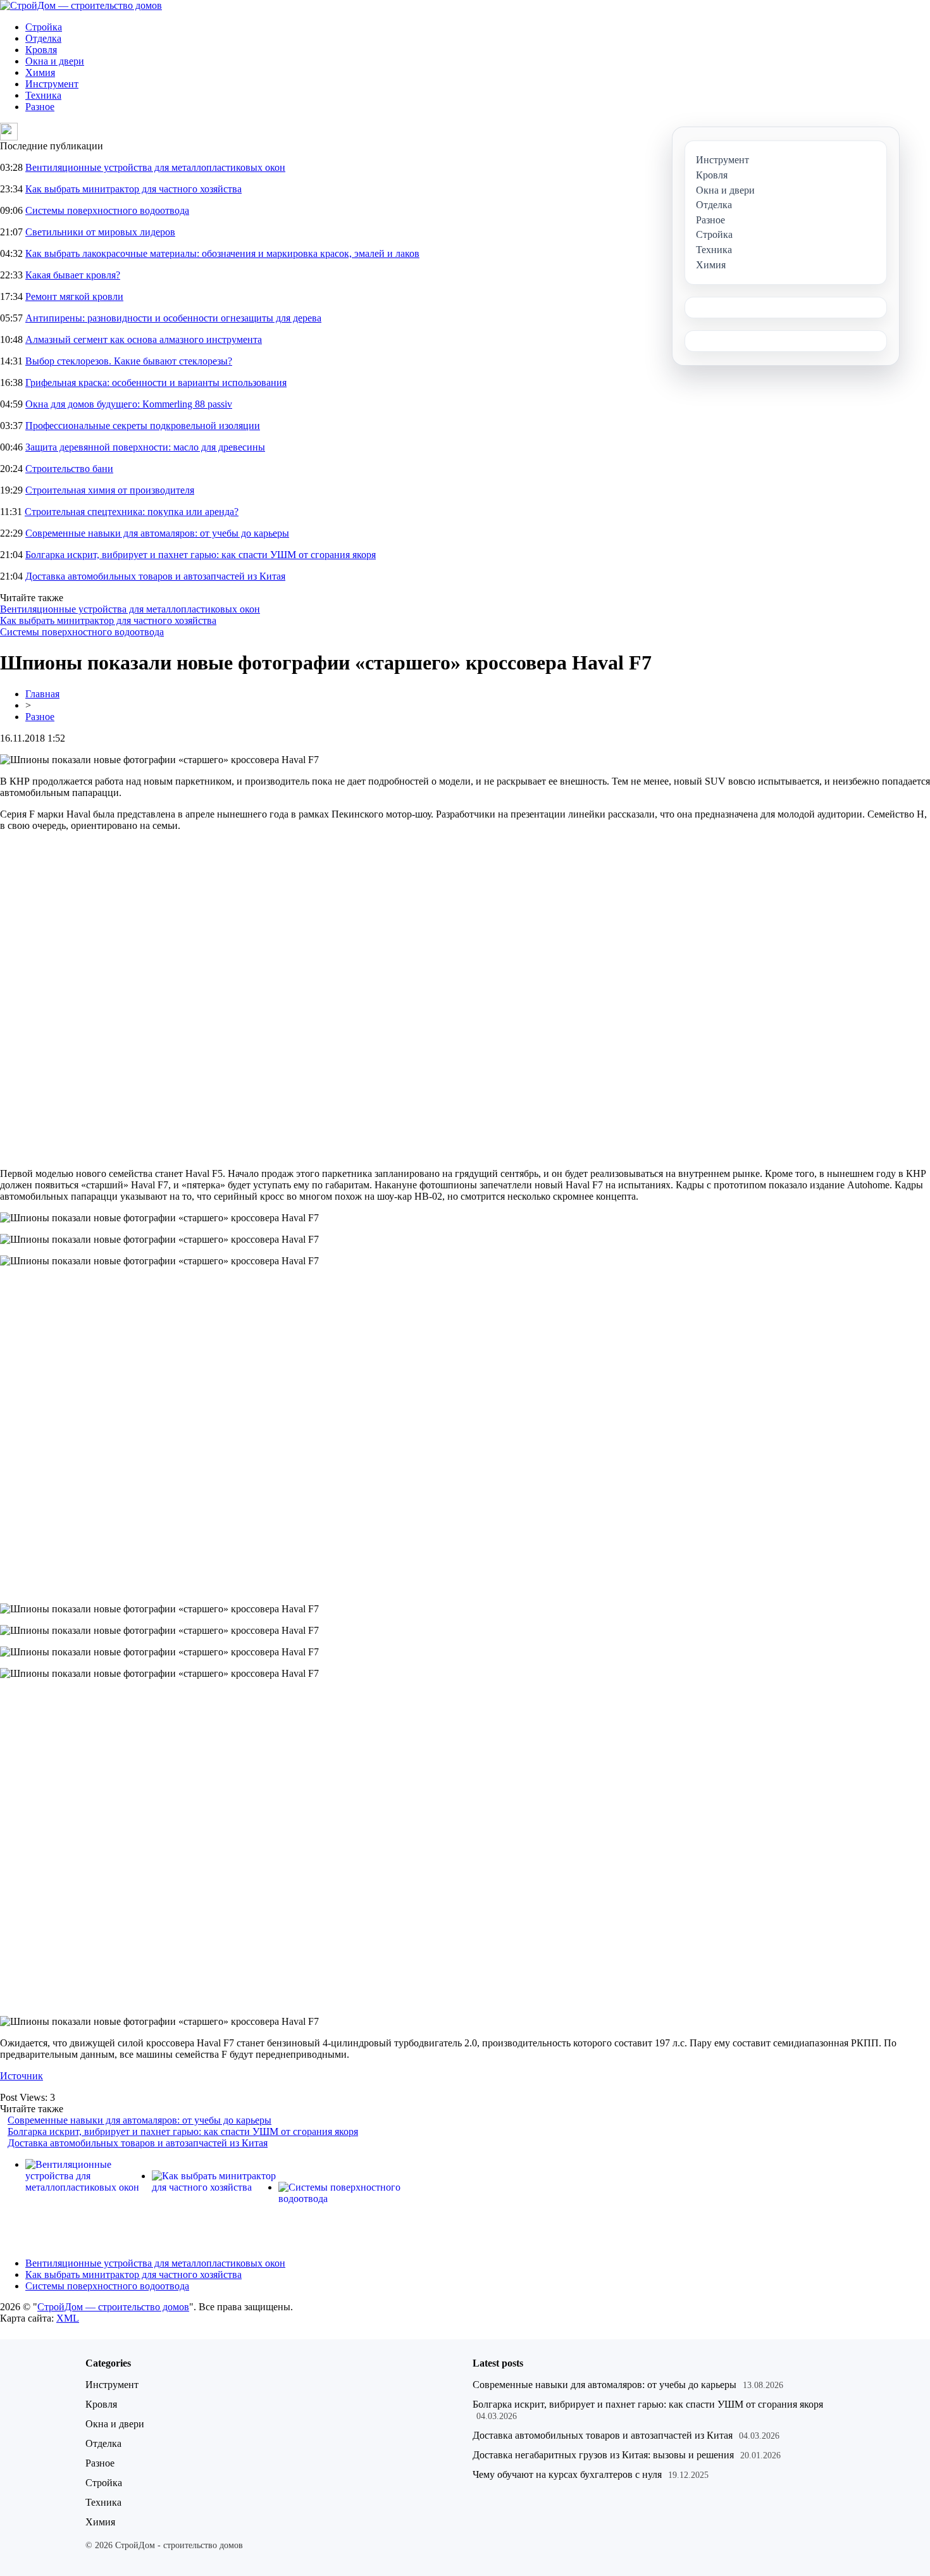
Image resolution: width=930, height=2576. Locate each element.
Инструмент (52, 84)
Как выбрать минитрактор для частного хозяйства (133, 189)
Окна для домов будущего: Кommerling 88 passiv (129, 404)
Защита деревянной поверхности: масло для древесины (145, 447)
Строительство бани (69, 469)
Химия (40, 72)
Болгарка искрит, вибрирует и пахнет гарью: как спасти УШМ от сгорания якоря (201, 555)
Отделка (43, 38)
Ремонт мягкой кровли (74, 296)
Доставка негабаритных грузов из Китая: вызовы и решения (603, 2455)
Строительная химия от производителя (110, 490)
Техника (43, 95)
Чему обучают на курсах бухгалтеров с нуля (567, 2474)
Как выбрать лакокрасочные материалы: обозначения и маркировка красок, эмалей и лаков (222, 253)
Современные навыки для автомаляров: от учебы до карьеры (157, 533)
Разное (40, 107)
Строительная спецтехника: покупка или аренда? (132, 512)
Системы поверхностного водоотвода (107, 210)
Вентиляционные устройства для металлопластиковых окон (155, 167)
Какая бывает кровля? (73, 275)
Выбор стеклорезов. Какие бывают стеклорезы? (129, 361)
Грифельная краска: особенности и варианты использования (156, 383)
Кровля (41, 50)
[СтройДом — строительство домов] (81, 5)
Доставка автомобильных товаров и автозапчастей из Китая (155, 576)
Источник (22, 2076)
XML (68, 2318)
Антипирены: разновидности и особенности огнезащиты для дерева (173, 318)
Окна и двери (55, 61)
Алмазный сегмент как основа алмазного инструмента (144, 339)
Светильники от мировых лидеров (100, 232)
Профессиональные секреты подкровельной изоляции (143, 426)
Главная (42, 694)
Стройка (44, 27)
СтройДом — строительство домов (113, 2307)
